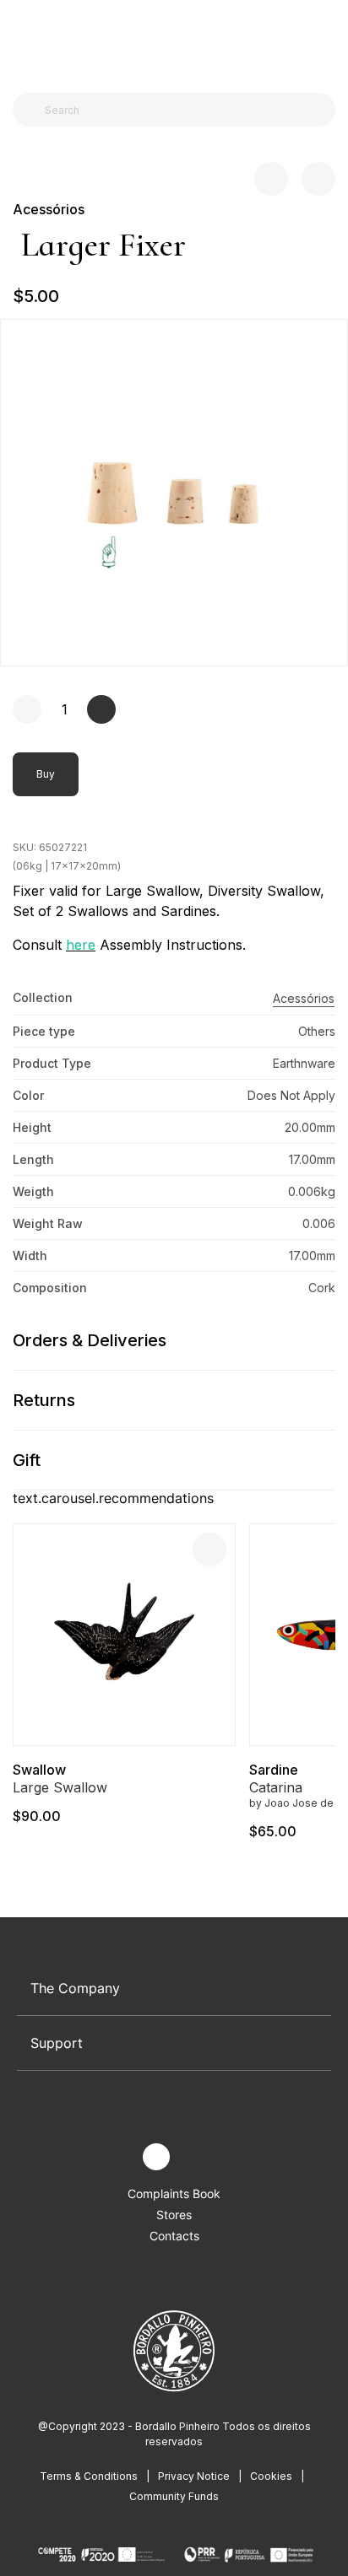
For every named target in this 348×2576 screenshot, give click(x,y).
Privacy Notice (194, 2476)
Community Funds (174, 2496)
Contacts (174, 2236)
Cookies (271, 2476)
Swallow (39, 1770)
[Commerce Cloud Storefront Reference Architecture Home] (170, 42)
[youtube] (196, 2157)
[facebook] (117, 2157)
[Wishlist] (209, 1549)
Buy (46, 774)
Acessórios (49, 209)
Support (57, 2043)
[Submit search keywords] (30, 110)
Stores (174, 2215)
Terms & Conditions (89, 2476)
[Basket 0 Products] (329, 41)
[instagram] (156, 2157)
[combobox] (184, 110)
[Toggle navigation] (22, 40)
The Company (75, 1988)
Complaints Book (174, 2193)
